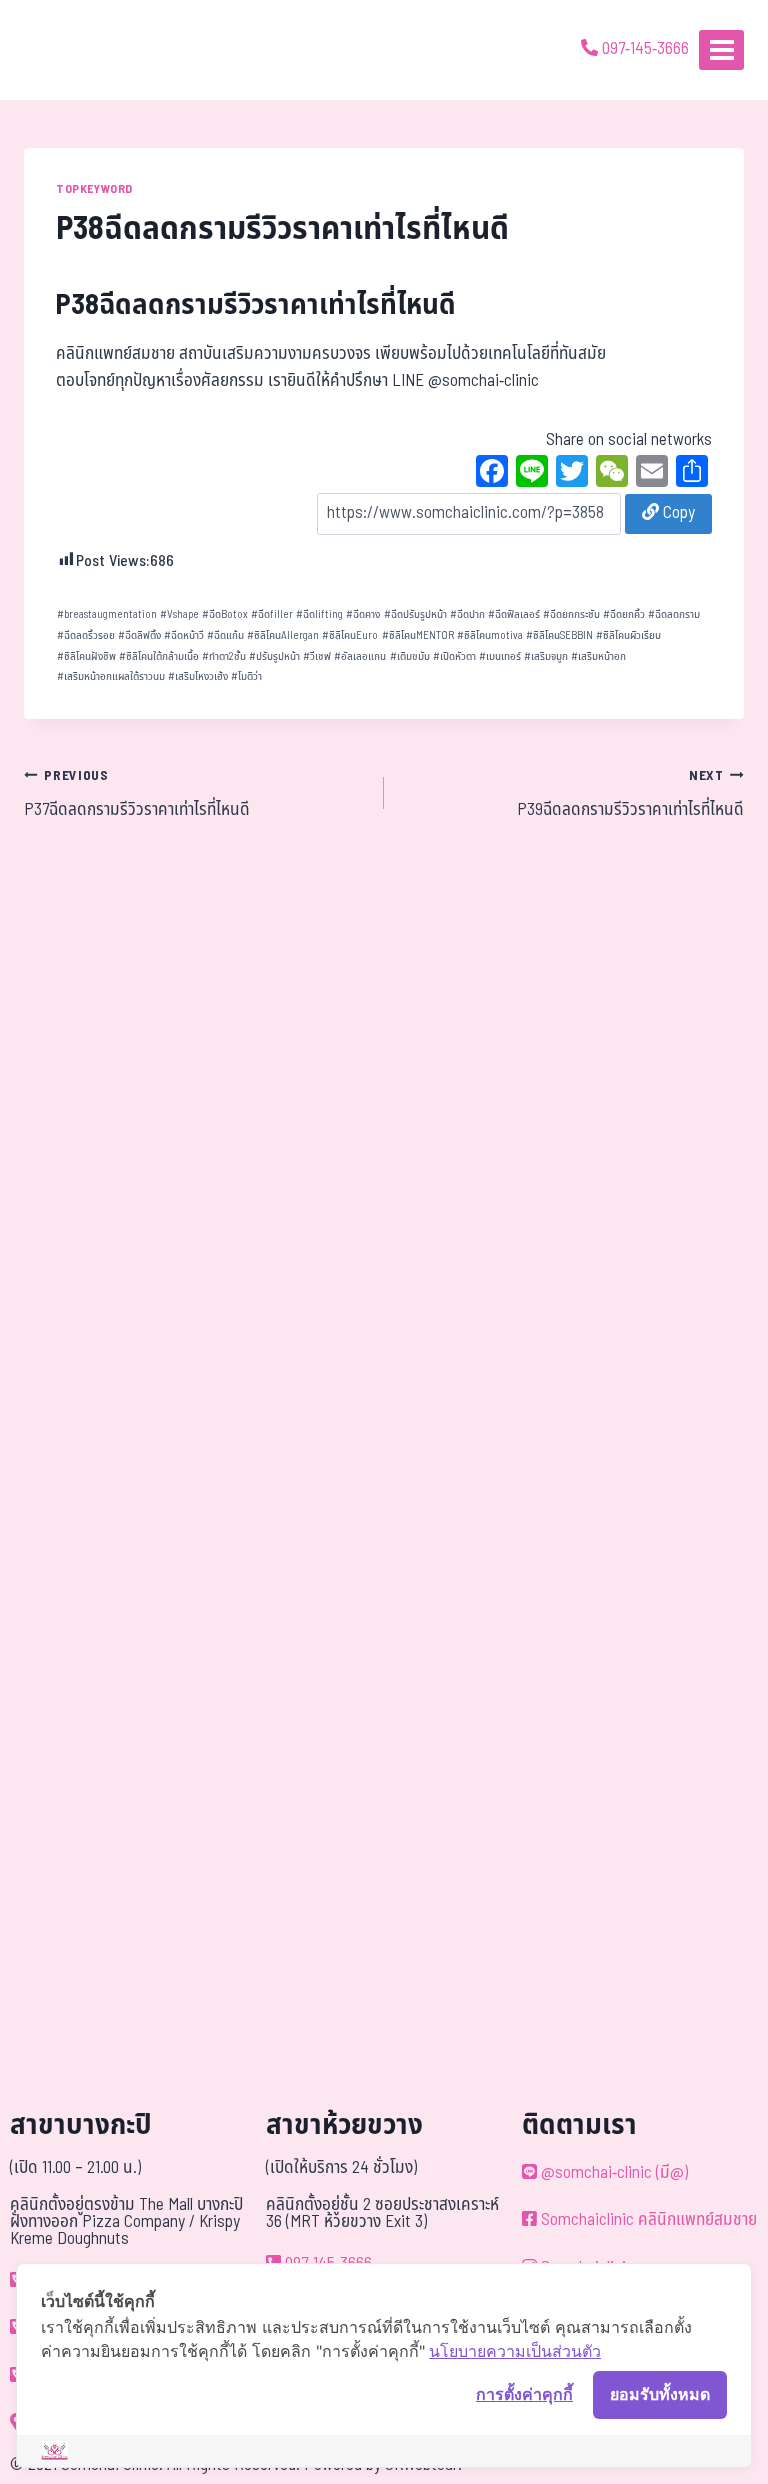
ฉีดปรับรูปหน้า (415, 614)
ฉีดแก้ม (225, 635)
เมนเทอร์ (500, 656)
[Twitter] (572, 474)
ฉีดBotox (225, 614)
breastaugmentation (107, 614)
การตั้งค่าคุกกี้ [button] (524, 2394)
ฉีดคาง (363, 614)
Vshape (179, 614)
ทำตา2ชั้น (224, 656)
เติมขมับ (410, 656)
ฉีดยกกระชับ (571, 614)
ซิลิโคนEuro (350, 635)
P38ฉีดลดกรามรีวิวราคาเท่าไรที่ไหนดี (256, 305)
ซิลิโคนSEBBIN (559, 635)
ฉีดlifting (319, 614)
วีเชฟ (317, 656)
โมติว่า (246, 676)
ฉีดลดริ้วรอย (86, 635)
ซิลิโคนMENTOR (418, 635)
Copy (677, 513)
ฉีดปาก (467, 614)
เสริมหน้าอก (598, 656)
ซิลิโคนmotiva (490, 635)
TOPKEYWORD (94, 189)
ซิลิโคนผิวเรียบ (628, 635)
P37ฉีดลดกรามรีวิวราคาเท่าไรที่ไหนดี (137, 795)
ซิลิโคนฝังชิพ (86, 656)
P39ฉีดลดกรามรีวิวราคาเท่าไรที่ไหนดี (630, 795)
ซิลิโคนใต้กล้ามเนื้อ (159, 656)
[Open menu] (721, 49)
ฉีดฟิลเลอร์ (514, 614)
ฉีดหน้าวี (184, 635)
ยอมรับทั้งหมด (660, 2394)
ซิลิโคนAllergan (283, 635)
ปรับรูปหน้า (274, 656)
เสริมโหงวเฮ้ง (198, 676)
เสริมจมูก (546, 656)
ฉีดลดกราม (674, 614)
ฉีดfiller (272, 614)
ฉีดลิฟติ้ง (139, 635)
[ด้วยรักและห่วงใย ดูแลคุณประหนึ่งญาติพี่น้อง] (72, 50)
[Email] (652, 474)
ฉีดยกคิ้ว (624, 614)
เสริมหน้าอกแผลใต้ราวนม (111, 676)
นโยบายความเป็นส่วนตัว (515, 2351)
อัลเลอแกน (360, 656)
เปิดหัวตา (454, 656)
